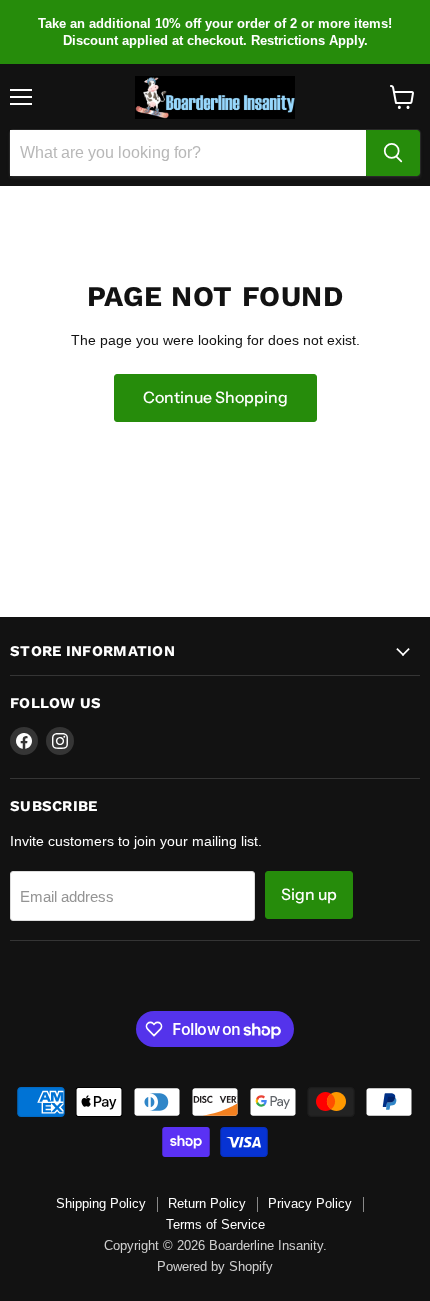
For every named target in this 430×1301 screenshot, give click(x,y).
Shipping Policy (101, 1203)
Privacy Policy (310, 1203)
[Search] (393, 153)
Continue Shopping (215, 397)
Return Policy (207, 1203)
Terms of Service (215, 1224)
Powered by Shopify (215, 1266)
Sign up (309, 894)
